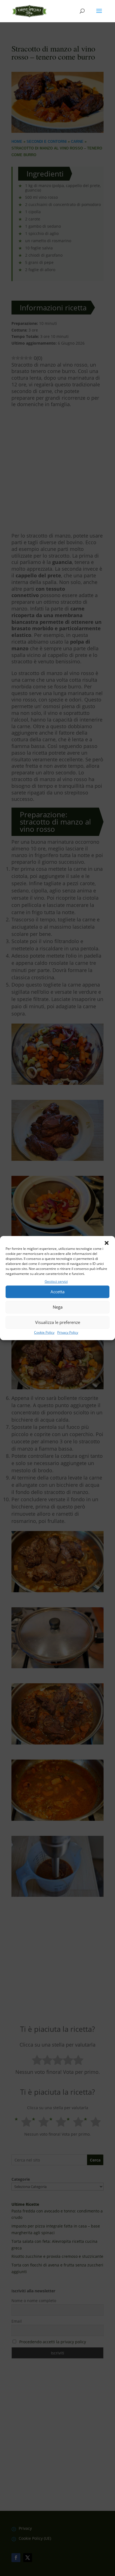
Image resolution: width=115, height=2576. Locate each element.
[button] (107, 1243)
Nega (58, 1307)
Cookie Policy (44, 1332)
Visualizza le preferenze (58, 1323)
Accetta (57, 1292)
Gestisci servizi (56, 1281)
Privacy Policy (68, 1332)
